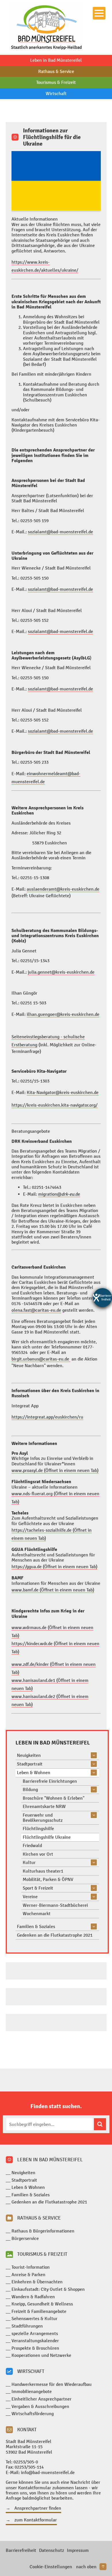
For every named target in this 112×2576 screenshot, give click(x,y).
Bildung (30, 1789)
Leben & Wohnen (34, 1773)
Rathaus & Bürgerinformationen (43, 2231)
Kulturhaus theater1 (43, 1871)
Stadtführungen (27, 2326)
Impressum (78, 2550)
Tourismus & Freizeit (56, 82)
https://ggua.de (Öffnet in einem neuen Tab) (54, 1567)
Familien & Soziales (36, 1926)
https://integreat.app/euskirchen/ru (47, 1417)
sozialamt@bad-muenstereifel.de (60, 532)
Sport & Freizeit (38, 1888)
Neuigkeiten (29, 1755)
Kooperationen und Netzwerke (41, 2355)
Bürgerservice (25, 2238)
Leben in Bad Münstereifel (56, 60)
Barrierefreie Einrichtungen (50, 1781)
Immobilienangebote (32, 2391)
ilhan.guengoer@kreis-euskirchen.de (63, 1014)
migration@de (59, 1194)
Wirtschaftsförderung (33, 2414)
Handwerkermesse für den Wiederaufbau (52, 2384)
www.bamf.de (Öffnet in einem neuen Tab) (53, 1590)
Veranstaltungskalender (35, 2341)
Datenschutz (52, 2550)
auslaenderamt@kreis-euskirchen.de (63, 889)
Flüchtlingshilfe (38, 1829)
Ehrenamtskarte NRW (44, 1806)
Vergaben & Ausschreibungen (40, 2406)
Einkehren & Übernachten (37, 2282)
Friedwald (32, 1845)
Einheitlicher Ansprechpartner (41, 2399)
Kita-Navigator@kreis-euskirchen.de (63, 1092)
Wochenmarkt (37, 1914)
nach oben (86, 2567)
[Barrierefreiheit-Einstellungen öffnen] (103, 1298)
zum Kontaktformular (36, 2520)
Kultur (29, 1862)
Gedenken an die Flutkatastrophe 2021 (55, 1935)
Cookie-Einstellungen (51, 2567)
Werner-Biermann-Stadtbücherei (55, 1905)
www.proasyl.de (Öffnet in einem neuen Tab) (55, 1470)
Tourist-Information (31, 2267)
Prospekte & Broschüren (35, 2348)
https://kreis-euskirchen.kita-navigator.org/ (55, 1105)
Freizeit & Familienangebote (39, 2311)
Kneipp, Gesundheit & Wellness (42, 2304)
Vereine (30, 1897)
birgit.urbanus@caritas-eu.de (41, 1359)
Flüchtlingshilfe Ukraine (47, 1837)
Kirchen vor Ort (38, 1854)
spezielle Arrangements (35, 2333)
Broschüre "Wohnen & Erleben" (54, 1798)
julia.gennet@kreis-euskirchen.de (61, 972)
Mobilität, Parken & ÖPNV (48, 1879)
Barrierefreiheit (21, 2550)
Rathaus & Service (56, 71)
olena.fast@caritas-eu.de (36, 1310)
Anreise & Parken (28, 2275)
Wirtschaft (56, 93)
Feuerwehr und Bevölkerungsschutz (43, 1818)
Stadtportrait (30, 1764)
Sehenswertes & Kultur (34, 2319)
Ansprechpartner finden (38, 2508)
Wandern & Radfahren (33, 2297)
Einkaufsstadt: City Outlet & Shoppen (48, 2289)
